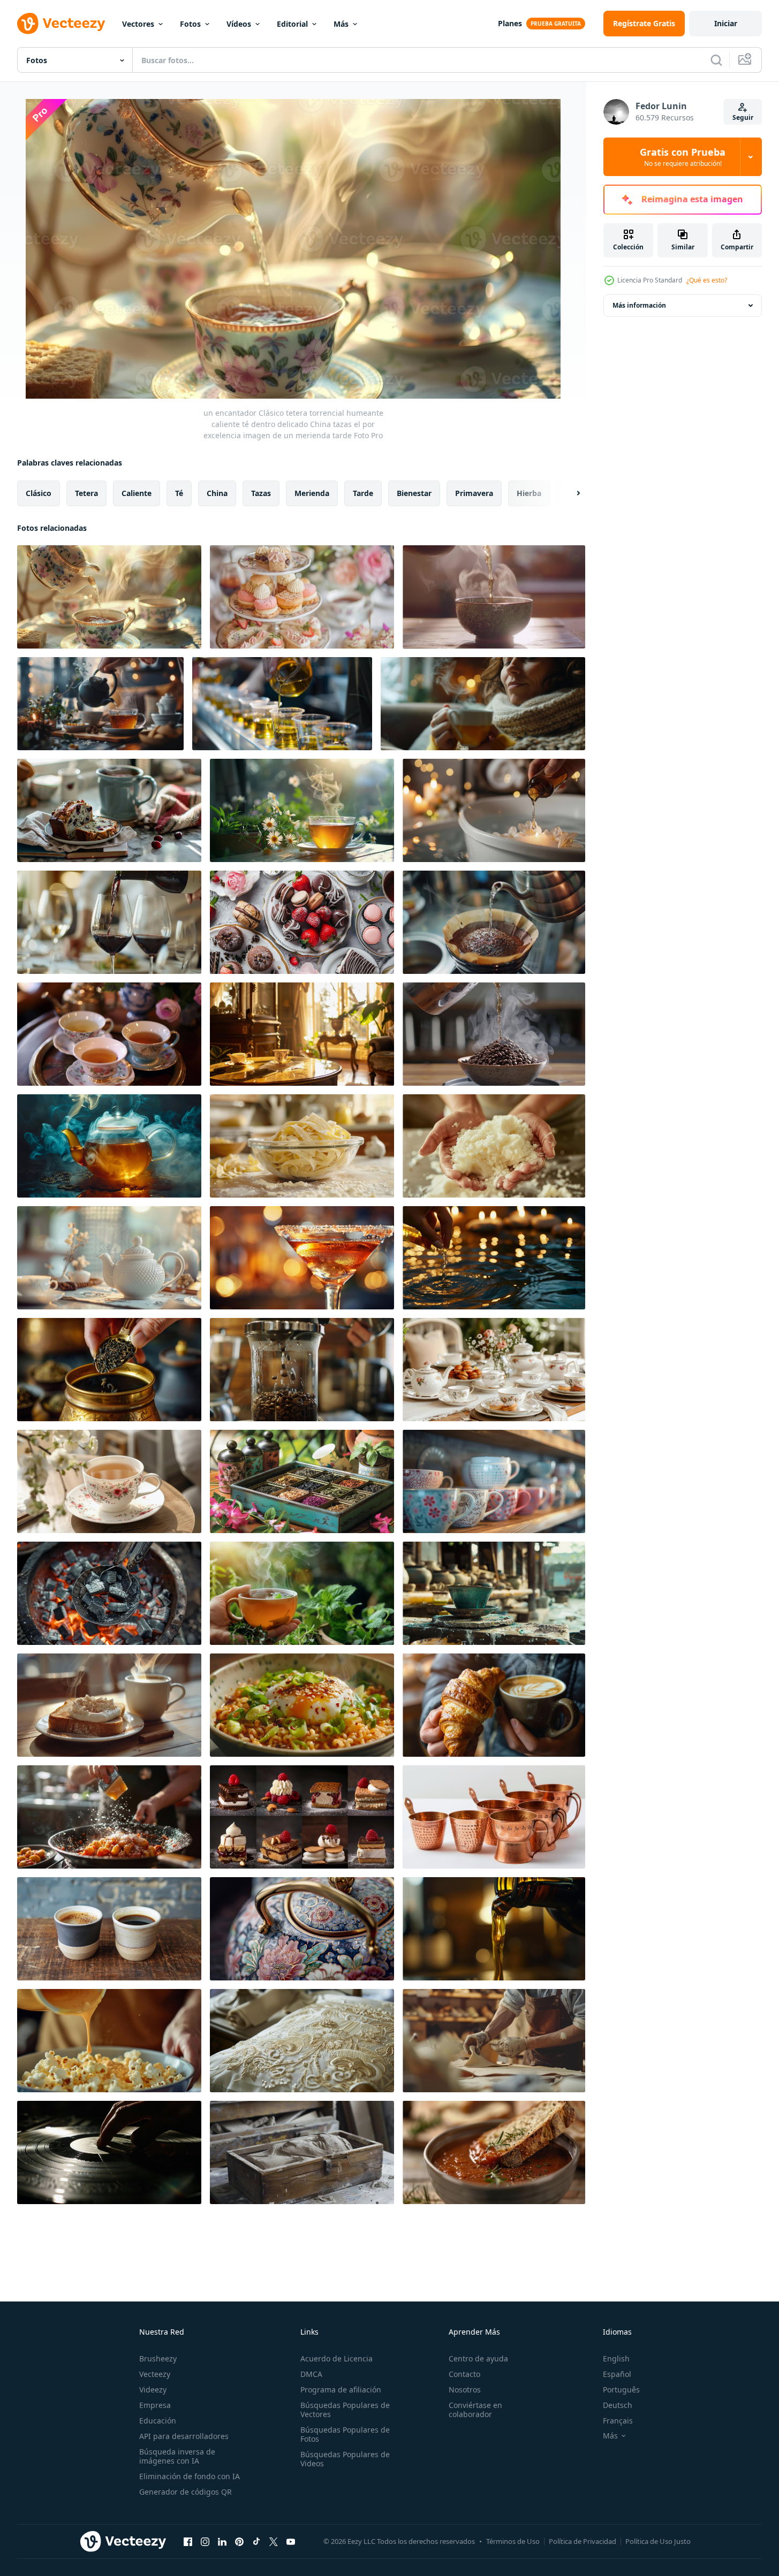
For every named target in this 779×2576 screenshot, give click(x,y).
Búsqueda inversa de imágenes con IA (177, 2456)
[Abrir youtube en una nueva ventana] (291, 2541)
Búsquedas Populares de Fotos (345, 2434)
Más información (639, 305)
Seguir (743, 117)
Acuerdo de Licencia (336, 2358)
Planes (510, 23)
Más (341, 24)
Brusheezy (158, 2358)
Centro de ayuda (478, 2358)
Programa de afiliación (341, 2390)
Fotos (190, 24)
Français (618, 2421)
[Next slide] (569, 493)
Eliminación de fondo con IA (190, 2476)
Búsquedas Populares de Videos (345, 2459)
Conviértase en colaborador (475, 2410)
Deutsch (618, 2405)
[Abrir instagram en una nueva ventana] (205, 2541)
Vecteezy (155, 2374)
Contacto (464, 2374)
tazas (261, 493)
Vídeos (239, 24)
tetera (86, 493)
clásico (39, 493)
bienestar (414, 493)
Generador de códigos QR (186, 2492)
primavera (474, 493)
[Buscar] (716, 60)
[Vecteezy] (61, 24)
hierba (529, 493)
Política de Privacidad (583, 2541)
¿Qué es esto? (707, 280)
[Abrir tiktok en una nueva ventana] (256, 2541)
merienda (312, 493)
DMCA (311, 2374)
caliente (137, 493)
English (616, 2358)
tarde (363, 493)
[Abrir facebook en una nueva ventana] (188, 2541)
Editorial (292, 24)
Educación (158, 2421)
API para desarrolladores (184, 2436)
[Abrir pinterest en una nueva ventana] (239, 2541)
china (217, 493)
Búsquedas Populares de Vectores (345, 2410)
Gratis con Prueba (683, 157)
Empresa (155, 2405)
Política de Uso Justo (658, 2541)
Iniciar (726, 23)
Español (617, 2374)
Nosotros (465, 2390)
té (179, 493)
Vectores (138, 24)
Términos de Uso (513, 2541)
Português (621, 2390)
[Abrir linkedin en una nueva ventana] (222, 2541)
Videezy (153, 2390)
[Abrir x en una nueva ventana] (274, 2541)
